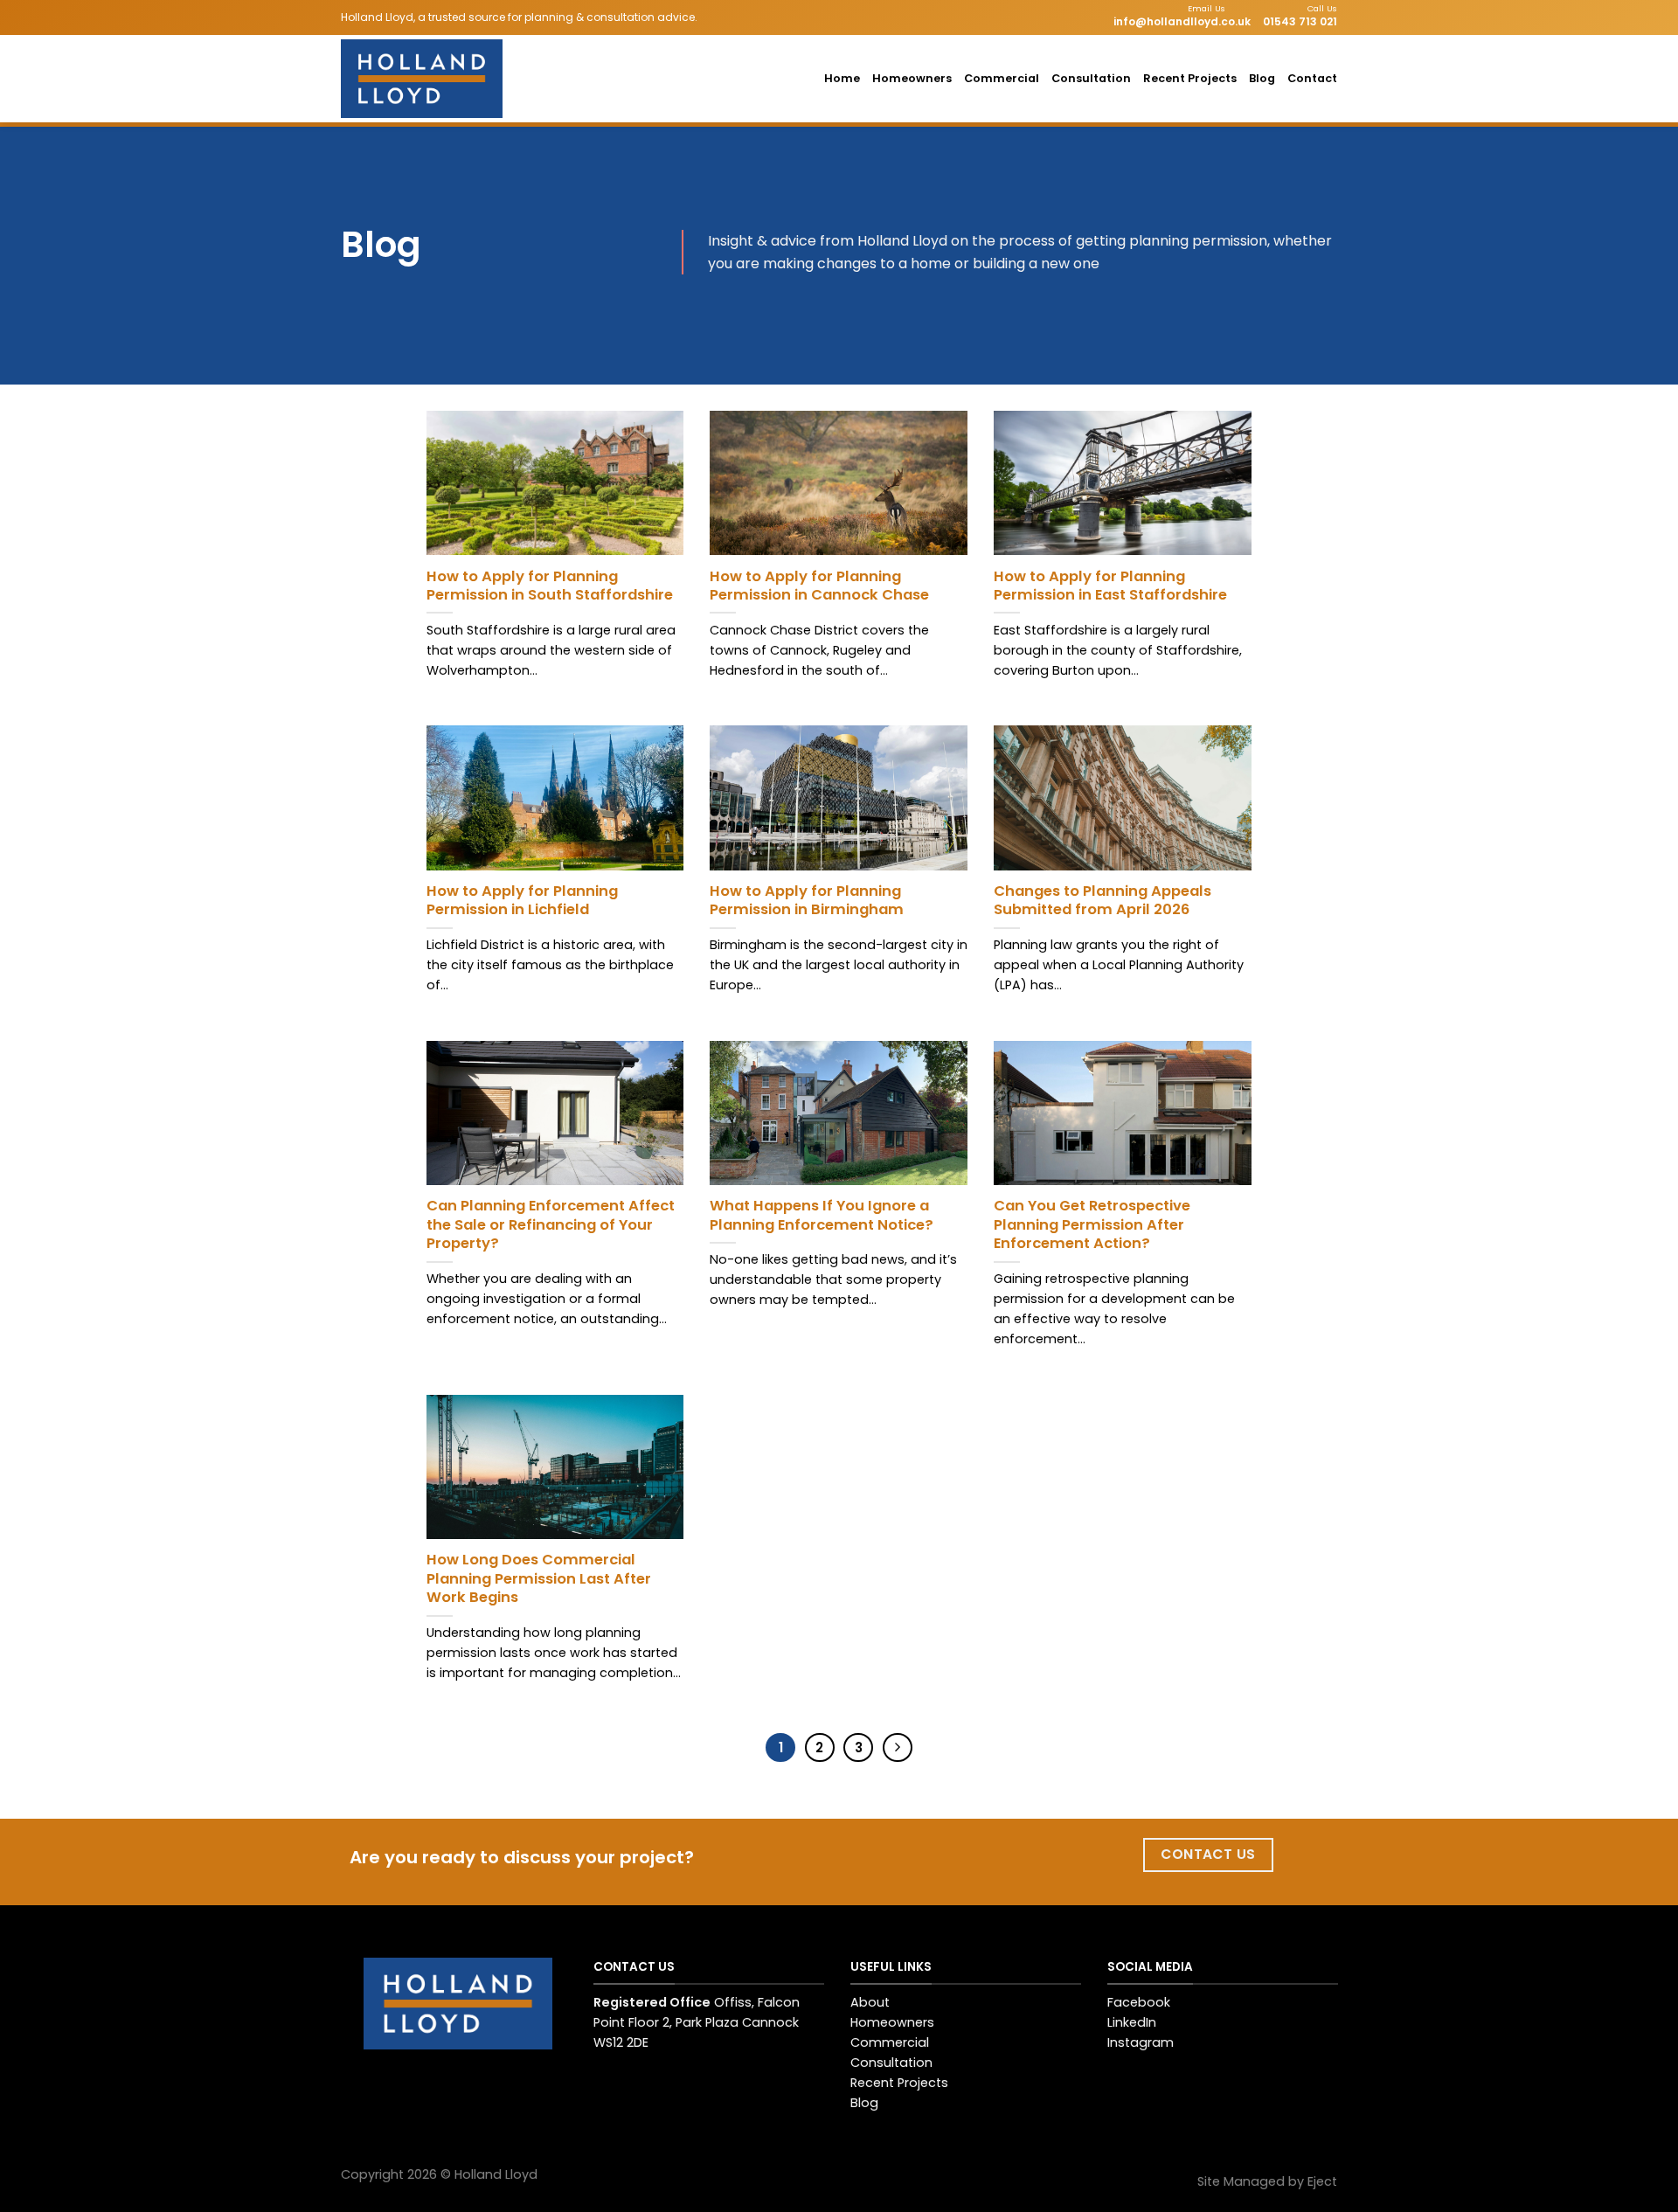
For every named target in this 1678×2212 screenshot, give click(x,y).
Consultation (1091, 78)
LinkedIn (1132, 2022)
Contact (1312, 78)
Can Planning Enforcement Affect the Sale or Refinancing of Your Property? (551, 1225)
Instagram (1141, 2042)
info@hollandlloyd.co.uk (1182, 21)
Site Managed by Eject (1267, 2181)
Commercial (1002, 78)
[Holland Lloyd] (433, 79)
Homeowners (912, 78)
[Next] (898, 1748)
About (870, 2002)
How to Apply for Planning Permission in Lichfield (522, 901)
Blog (1262, 78)
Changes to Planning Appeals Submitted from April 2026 (1102, 901)
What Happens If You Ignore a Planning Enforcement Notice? (822, 1215)
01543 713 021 (1300, 21)
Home (842, 78)
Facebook (1139, 2002)
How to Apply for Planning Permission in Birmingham (807, 901)
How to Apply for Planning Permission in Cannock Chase (819, 586)
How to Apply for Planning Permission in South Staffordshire (550, 586)
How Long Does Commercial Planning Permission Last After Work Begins (539, 1579)
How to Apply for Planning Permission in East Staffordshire (1110, 586)
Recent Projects (1190, 78)
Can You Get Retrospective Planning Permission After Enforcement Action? (1092, 1225)
